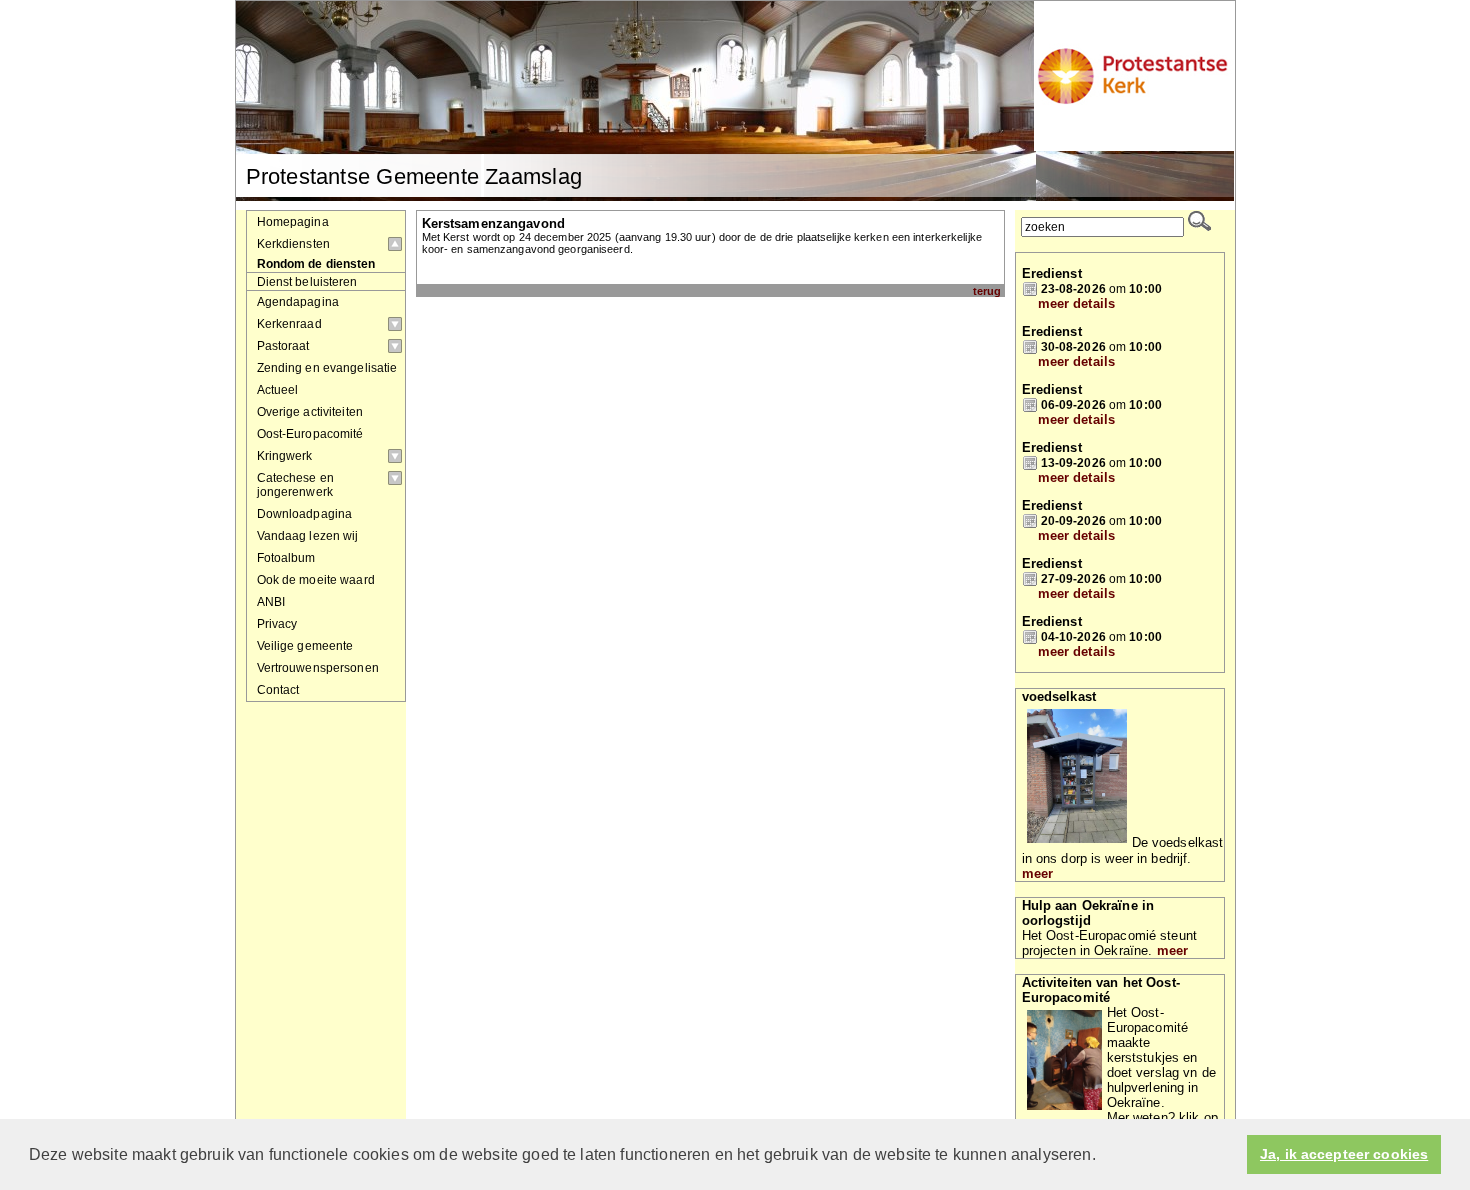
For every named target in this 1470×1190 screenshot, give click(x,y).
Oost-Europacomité (310, 434)
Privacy (277, 624)
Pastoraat (283, 346)
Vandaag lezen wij (308, 536)
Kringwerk (285, 456)
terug (987, 291)
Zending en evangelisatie (327, 368)
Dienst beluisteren (307, 281)
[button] (1103, 1156)
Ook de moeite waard (316, 580)
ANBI (271, 602)
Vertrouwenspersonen (318, 668)
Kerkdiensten (294, 244)
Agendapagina (298, 302)
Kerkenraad (289, 324)
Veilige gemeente (305, 646)
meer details (1077, 303)
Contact (278, 690)
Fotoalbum (286, 558)
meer (1038, 873)
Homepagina (293, 222)
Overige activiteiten (310, 412)
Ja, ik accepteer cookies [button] (1344, 1154)
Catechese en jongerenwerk (296, 485)
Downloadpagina (305, 514)
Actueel (278, 390)
